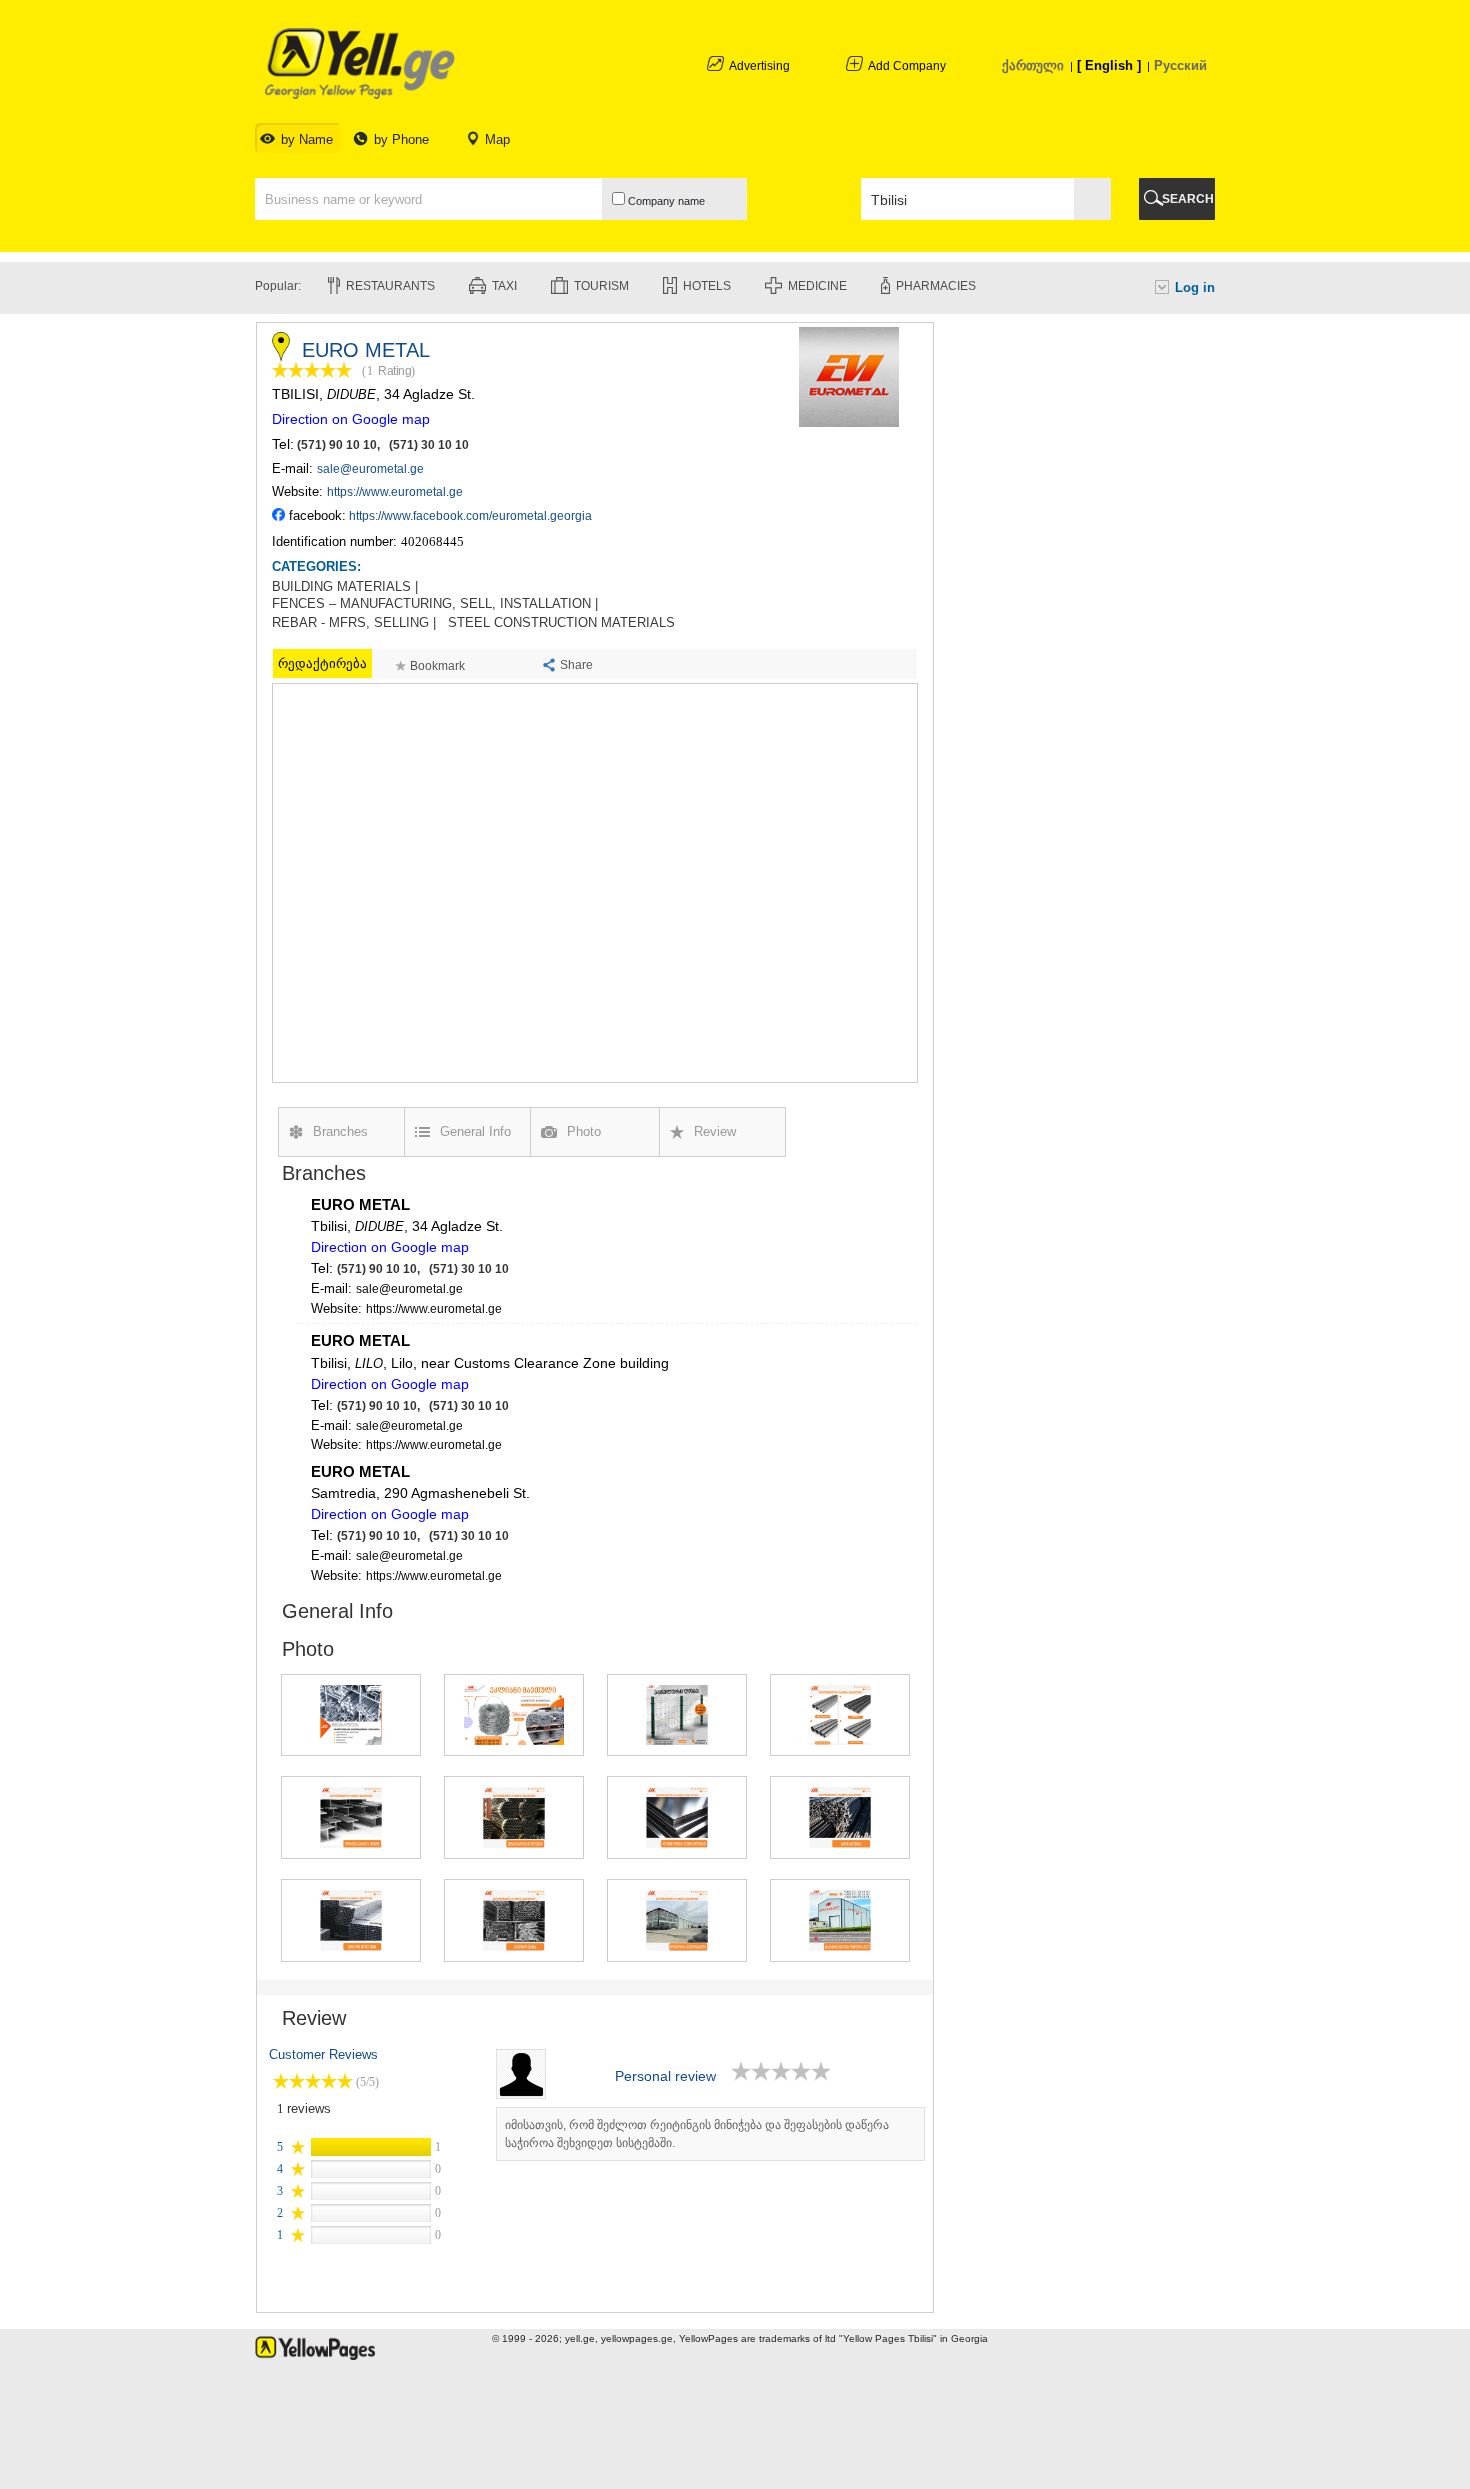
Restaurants (390, 286)
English (1109, 65)
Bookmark (437, 666)
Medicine (817, 286)
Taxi (504, 286)
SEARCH (1188, 199)
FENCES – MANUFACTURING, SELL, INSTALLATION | (435, 604)
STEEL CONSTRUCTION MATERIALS (561, 623)
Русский (1180, 65)
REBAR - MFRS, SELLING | (354, 623)
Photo (584, 1131)
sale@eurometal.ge (370, 469)
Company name (665, 201)
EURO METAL (360, 1204)
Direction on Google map (351, 419)
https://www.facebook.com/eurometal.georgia (470, 516)
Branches (340, 1131)
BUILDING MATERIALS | (345, 587)
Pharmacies (936, 286)
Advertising (759, 66)
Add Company (907, 66)
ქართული (1033, 65)
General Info (475, 1131)
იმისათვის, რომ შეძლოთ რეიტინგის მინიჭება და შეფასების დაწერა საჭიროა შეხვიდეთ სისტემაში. (697, 2134)
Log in (1195, 287)
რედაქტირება (322, 663)
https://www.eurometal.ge (395, 492)
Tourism (601, 286)
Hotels (707, 286)
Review (715, 1131)
